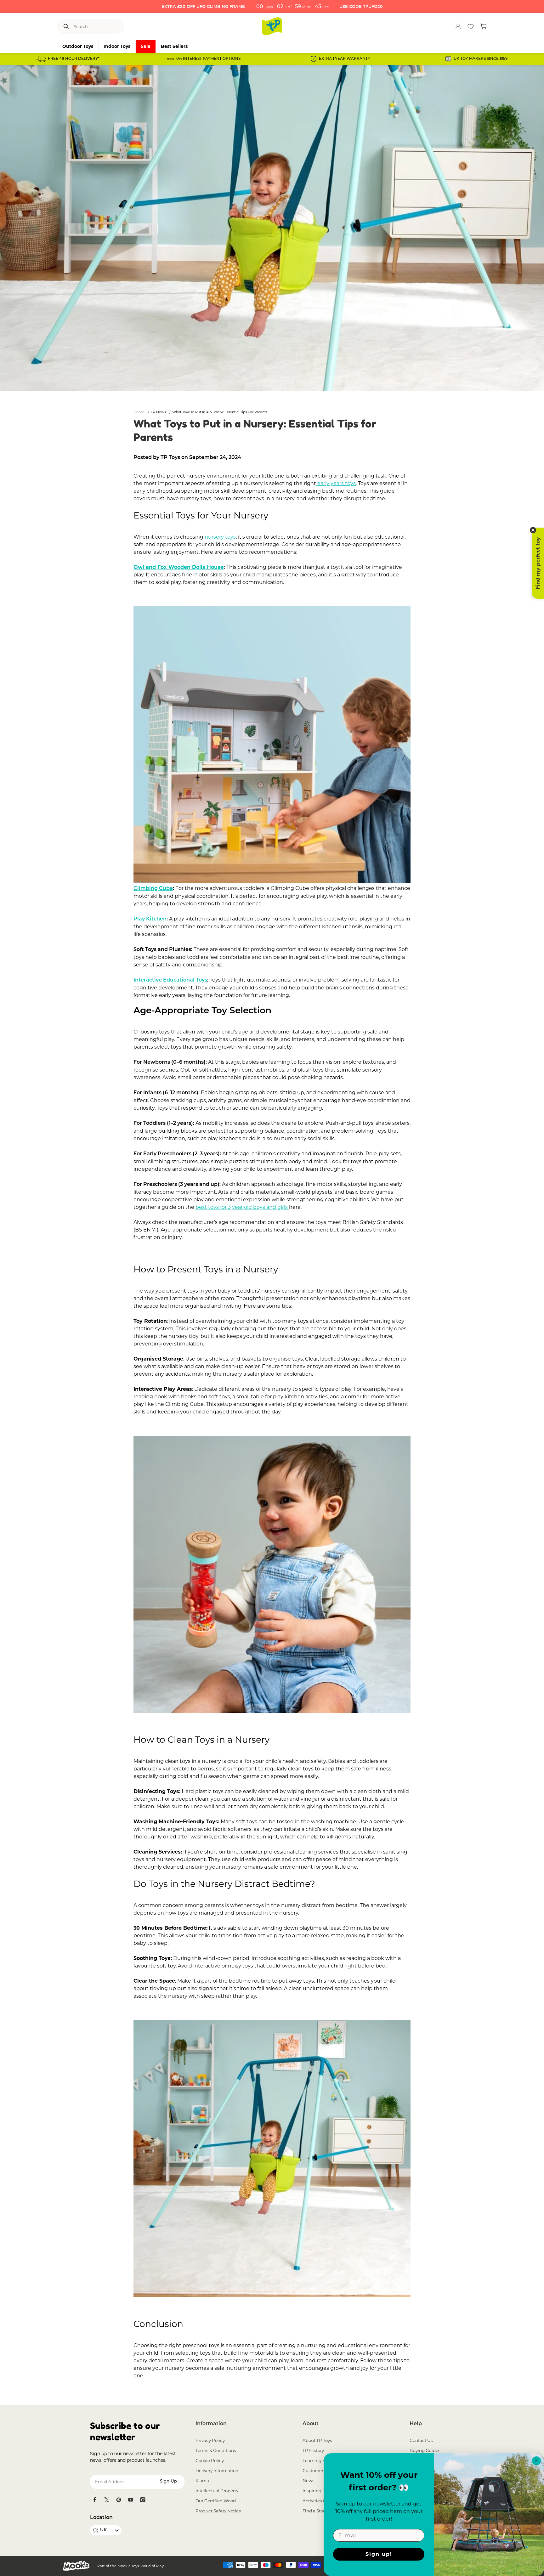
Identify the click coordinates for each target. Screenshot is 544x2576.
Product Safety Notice (218, 2511)
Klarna (202, 2481)
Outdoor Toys (78, 46)
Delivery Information (217, 2471)
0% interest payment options (208, 59)
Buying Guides (425, 2450)
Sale (146, 46)
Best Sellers (174, 46)
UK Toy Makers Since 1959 (481, 59)
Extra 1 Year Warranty (345, 59)
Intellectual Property (217, 2491)
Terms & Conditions (216, 2450)
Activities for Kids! (321, 2501)
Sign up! (379, 2554)
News (309, 2481)
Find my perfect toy (538, 563)
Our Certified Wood (216, 2501)
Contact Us (421, 2440)
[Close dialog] (536, 2461)
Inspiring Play (317, 2491)
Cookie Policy (210, 2460)
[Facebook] (95, 2500)
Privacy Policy (210, 2440)
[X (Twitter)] (107, 2500)
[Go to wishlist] (471, 26)
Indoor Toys (117, 46)
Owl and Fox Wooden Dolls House (178, 567)
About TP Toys (317, 2440)
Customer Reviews (322, 2471)
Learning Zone (318, 2460)
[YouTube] (131, 2500)
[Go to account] (458, 26)
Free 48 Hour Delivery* (74, 59)
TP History (313, 2450)
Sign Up (168, 2481)
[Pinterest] (119, 2500)
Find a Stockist (318, 2511)
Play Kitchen (150, 919)
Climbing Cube (153, 889)
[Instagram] (143, 2500)
